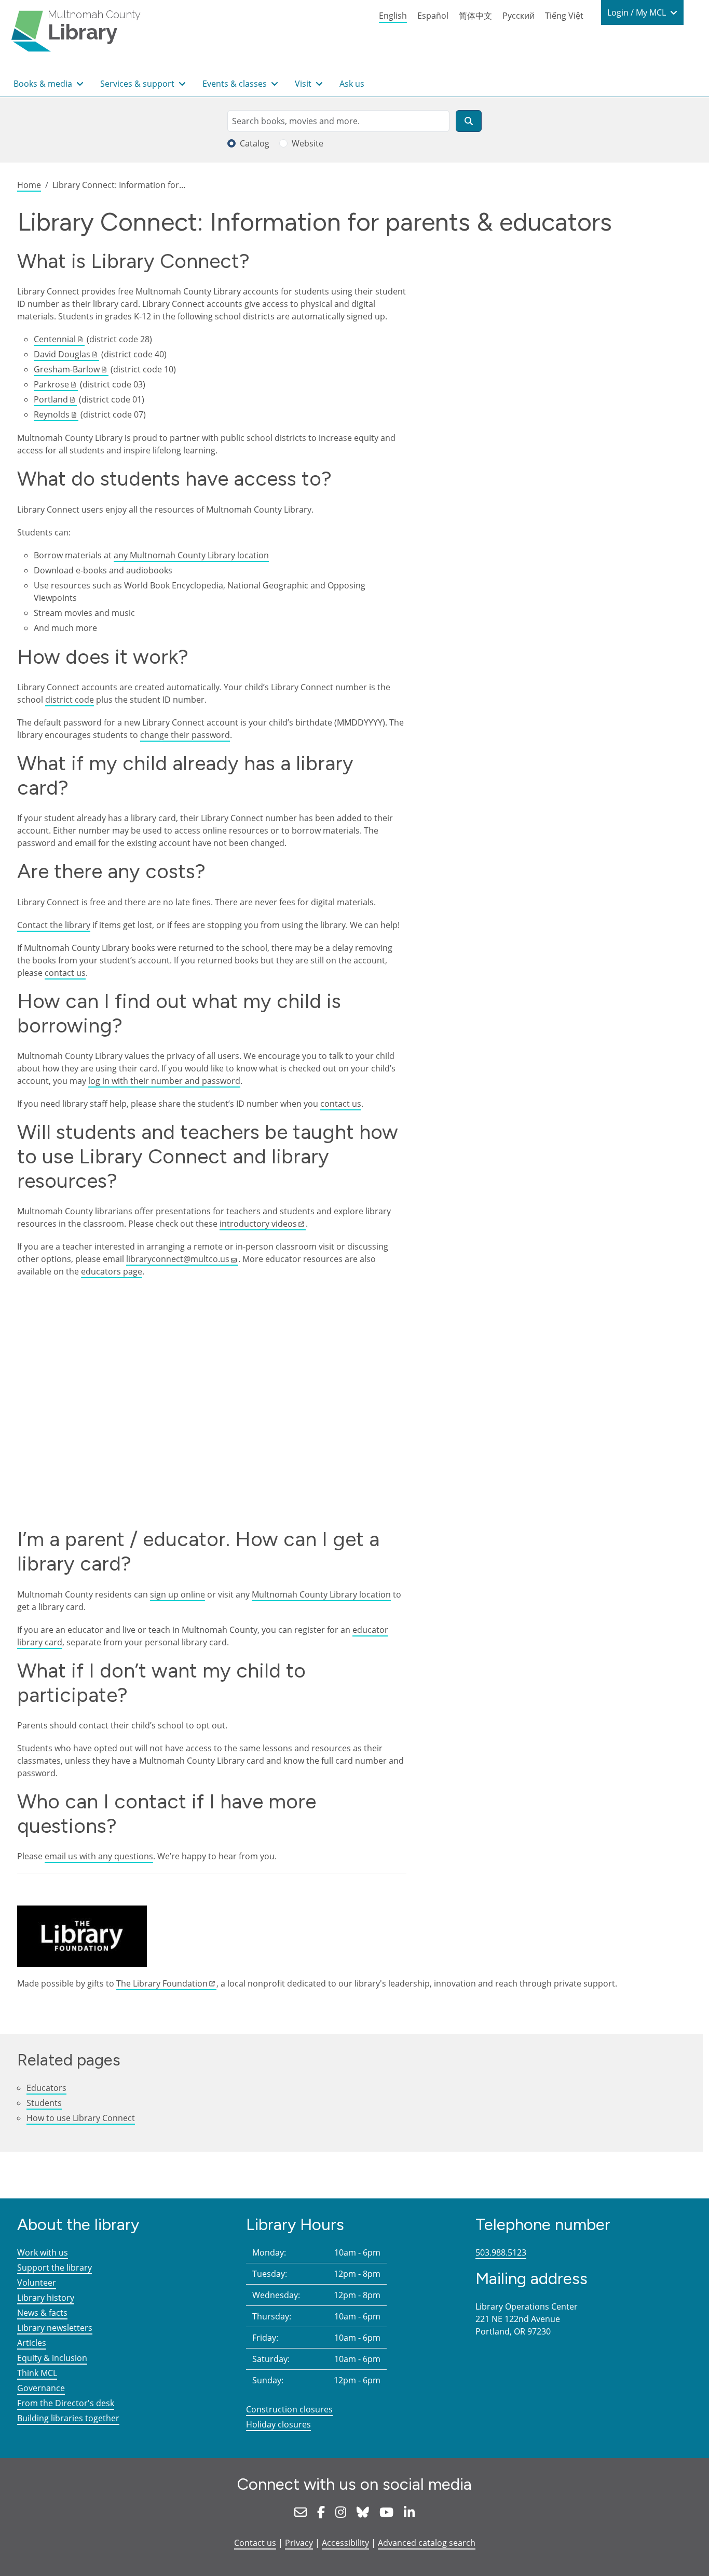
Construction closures (289, 2409)
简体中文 (475, 16)
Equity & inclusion (52, 2358)
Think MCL (37, 2373)
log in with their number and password (164, 1081)
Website (308, 143)
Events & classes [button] (236, 84)
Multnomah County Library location (321, 1594)
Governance (41, 2388)
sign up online (178, 1594)
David (62, 354)
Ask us (352, 84)
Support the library (54, 2268)
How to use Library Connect (81, 2118)
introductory (258, 1224)
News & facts (42, 2313)
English (393, 16)
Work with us (43, 2252)
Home (29, 185)
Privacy (299, 2543)
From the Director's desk (66, 2403)
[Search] (469, 121)
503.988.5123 (501, 2252)
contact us (65, 973)
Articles (32, 2343)
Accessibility (345, 2543)
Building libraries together (68, 2418)
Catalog (255, 143)
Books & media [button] (44, 84)
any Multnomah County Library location (191, 555)
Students (44, 2103)
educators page (112, 1271)
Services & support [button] (138, 84)
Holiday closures (278, 2424)
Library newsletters (55, 2328)
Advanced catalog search (427, 2543)
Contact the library (54, 925)
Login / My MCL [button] (638, 12)
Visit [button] (304, 84)
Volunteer (37, 2283)
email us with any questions (99, 1856)
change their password (185, 735)
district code (70, 700)
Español (433, 16)
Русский (519, 16)
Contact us (255, 2543)
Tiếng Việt (564, 16)
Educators (46, 2088)
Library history (46, 2298)
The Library (162, 1983)
